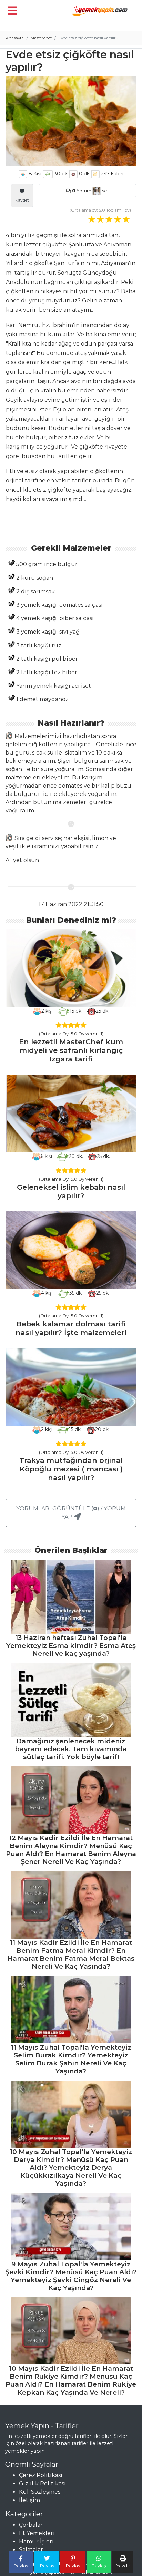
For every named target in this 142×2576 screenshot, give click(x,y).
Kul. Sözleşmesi (40, 2492)
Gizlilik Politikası (42, 2483)
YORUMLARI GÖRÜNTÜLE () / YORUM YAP (71, 1513)
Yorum (82, 191)
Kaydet (22, 200)
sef (105, 191)
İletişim (29, 2500)
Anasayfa (15, 38)
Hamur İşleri (36, 2541)
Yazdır (123, 2566)
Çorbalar (31, 2525)
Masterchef (41, 38)
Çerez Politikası (41, 2475)
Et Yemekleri (37, 2533)
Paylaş (21, 2566)
